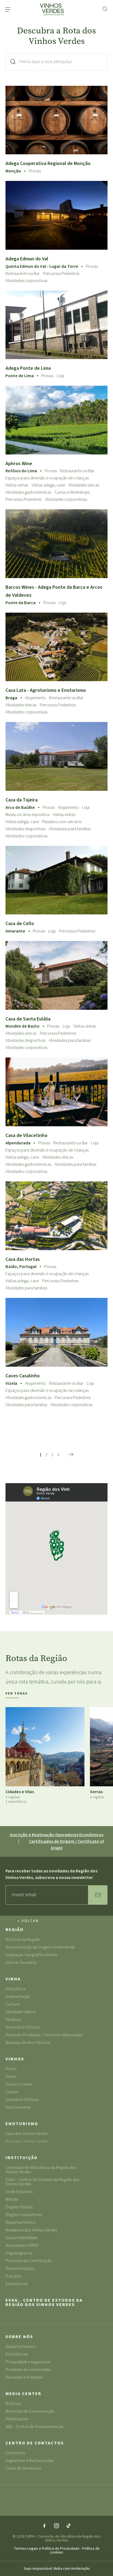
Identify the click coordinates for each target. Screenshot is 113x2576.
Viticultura (15, 1989)
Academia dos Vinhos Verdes (32, 2230)
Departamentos (21, 2223)
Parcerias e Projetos (24, 2378)
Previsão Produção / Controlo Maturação (44, 2035)
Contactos (15, 2453)
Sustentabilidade (21, 2238)
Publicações (17, 2419)
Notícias (13, 2404)
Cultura (12, 2005)
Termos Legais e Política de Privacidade (47, 2549)
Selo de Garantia (21, 1963)
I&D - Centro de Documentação (35, 2427)
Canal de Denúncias (23, 2469)
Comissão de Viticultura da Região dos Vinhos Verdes (41, 2170)
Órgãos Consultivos (24, 2215)
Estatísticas (17, 2284)
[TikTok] (69, 2526)
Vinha (13, 1979)
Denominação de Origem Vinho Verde (40, 1948)
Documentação (20, 2269)
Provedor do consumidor (28, 2370)
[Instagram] (56, 2526)
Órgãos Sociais (19, 2207)
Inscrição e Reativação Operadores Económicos (57, 1835)
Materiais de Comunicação (30, 2412)
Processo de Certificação (29, 2261)
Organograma (19, 2254)
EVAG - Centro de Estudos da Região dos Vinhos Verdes (43, 2182)
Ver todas (17, 1694)
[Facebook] (44, 2526)
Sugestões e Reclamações (30, 2461)
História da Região (23, 1940)
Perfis (11, 2069)
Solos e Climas (19, 2085)
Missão (12, 2200)
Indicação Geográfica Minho (32, 1955)
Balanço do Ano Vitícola (28, 2043)
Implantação (18, 1997)
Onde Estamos (19, 2192)
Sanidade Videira (21, 2012)
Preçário (14, 2277)
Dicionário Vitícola (23, 2028)
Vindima (13, 2020)
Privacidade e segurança (28, 2362)
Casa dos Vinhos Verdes (27, 2134)
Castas (12, 2092)
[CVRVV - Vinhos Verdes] (52, 9)
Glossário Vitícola (22, 2100)
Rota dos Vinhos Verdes (27, 2142)
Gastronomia (18, 2108)
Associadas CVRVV (22, 2246)
